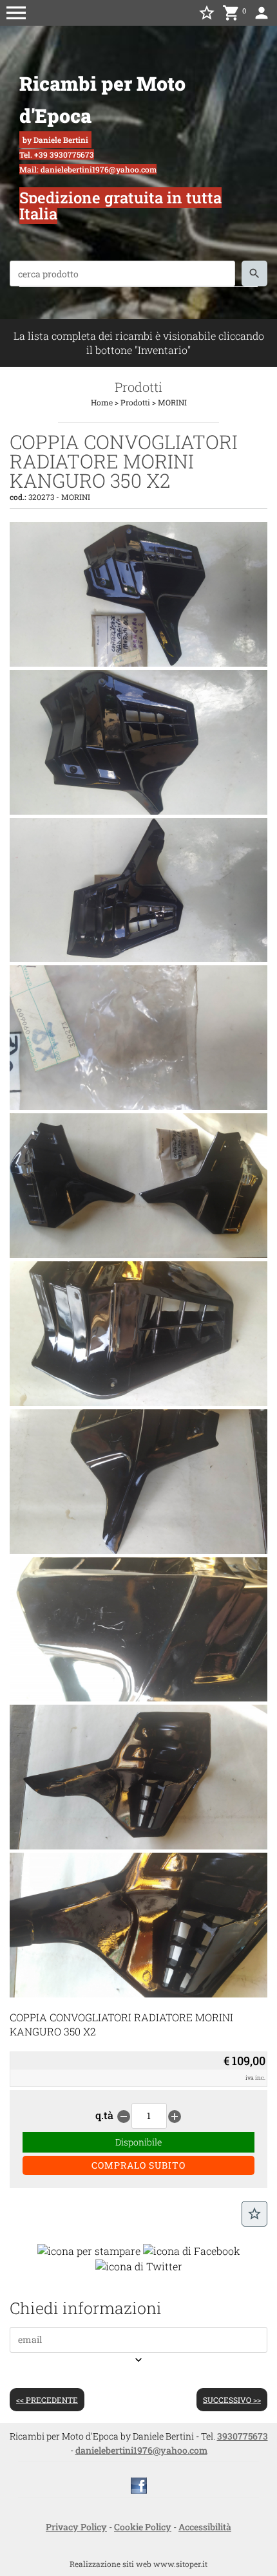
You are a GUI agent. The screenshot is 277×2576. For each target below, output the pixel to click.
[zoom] (138, 663)
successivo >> (232, 2400)
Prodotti (135, 402)
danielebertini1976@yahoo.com (141, 2450)
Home (102, 402)
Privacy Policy (76, 2527)
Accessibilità (205, 2527)
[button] (16, 13)
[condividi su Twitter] (139, 2265)
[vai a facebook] (139, 2484)
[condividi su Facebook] (192, 2249)
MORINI (172, 402)
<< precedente (47, 2400)
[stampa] (89, 2249)
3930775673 (243, 2436)
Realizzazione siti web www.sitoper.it (138, 2564)
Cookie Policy (143, 2527)
